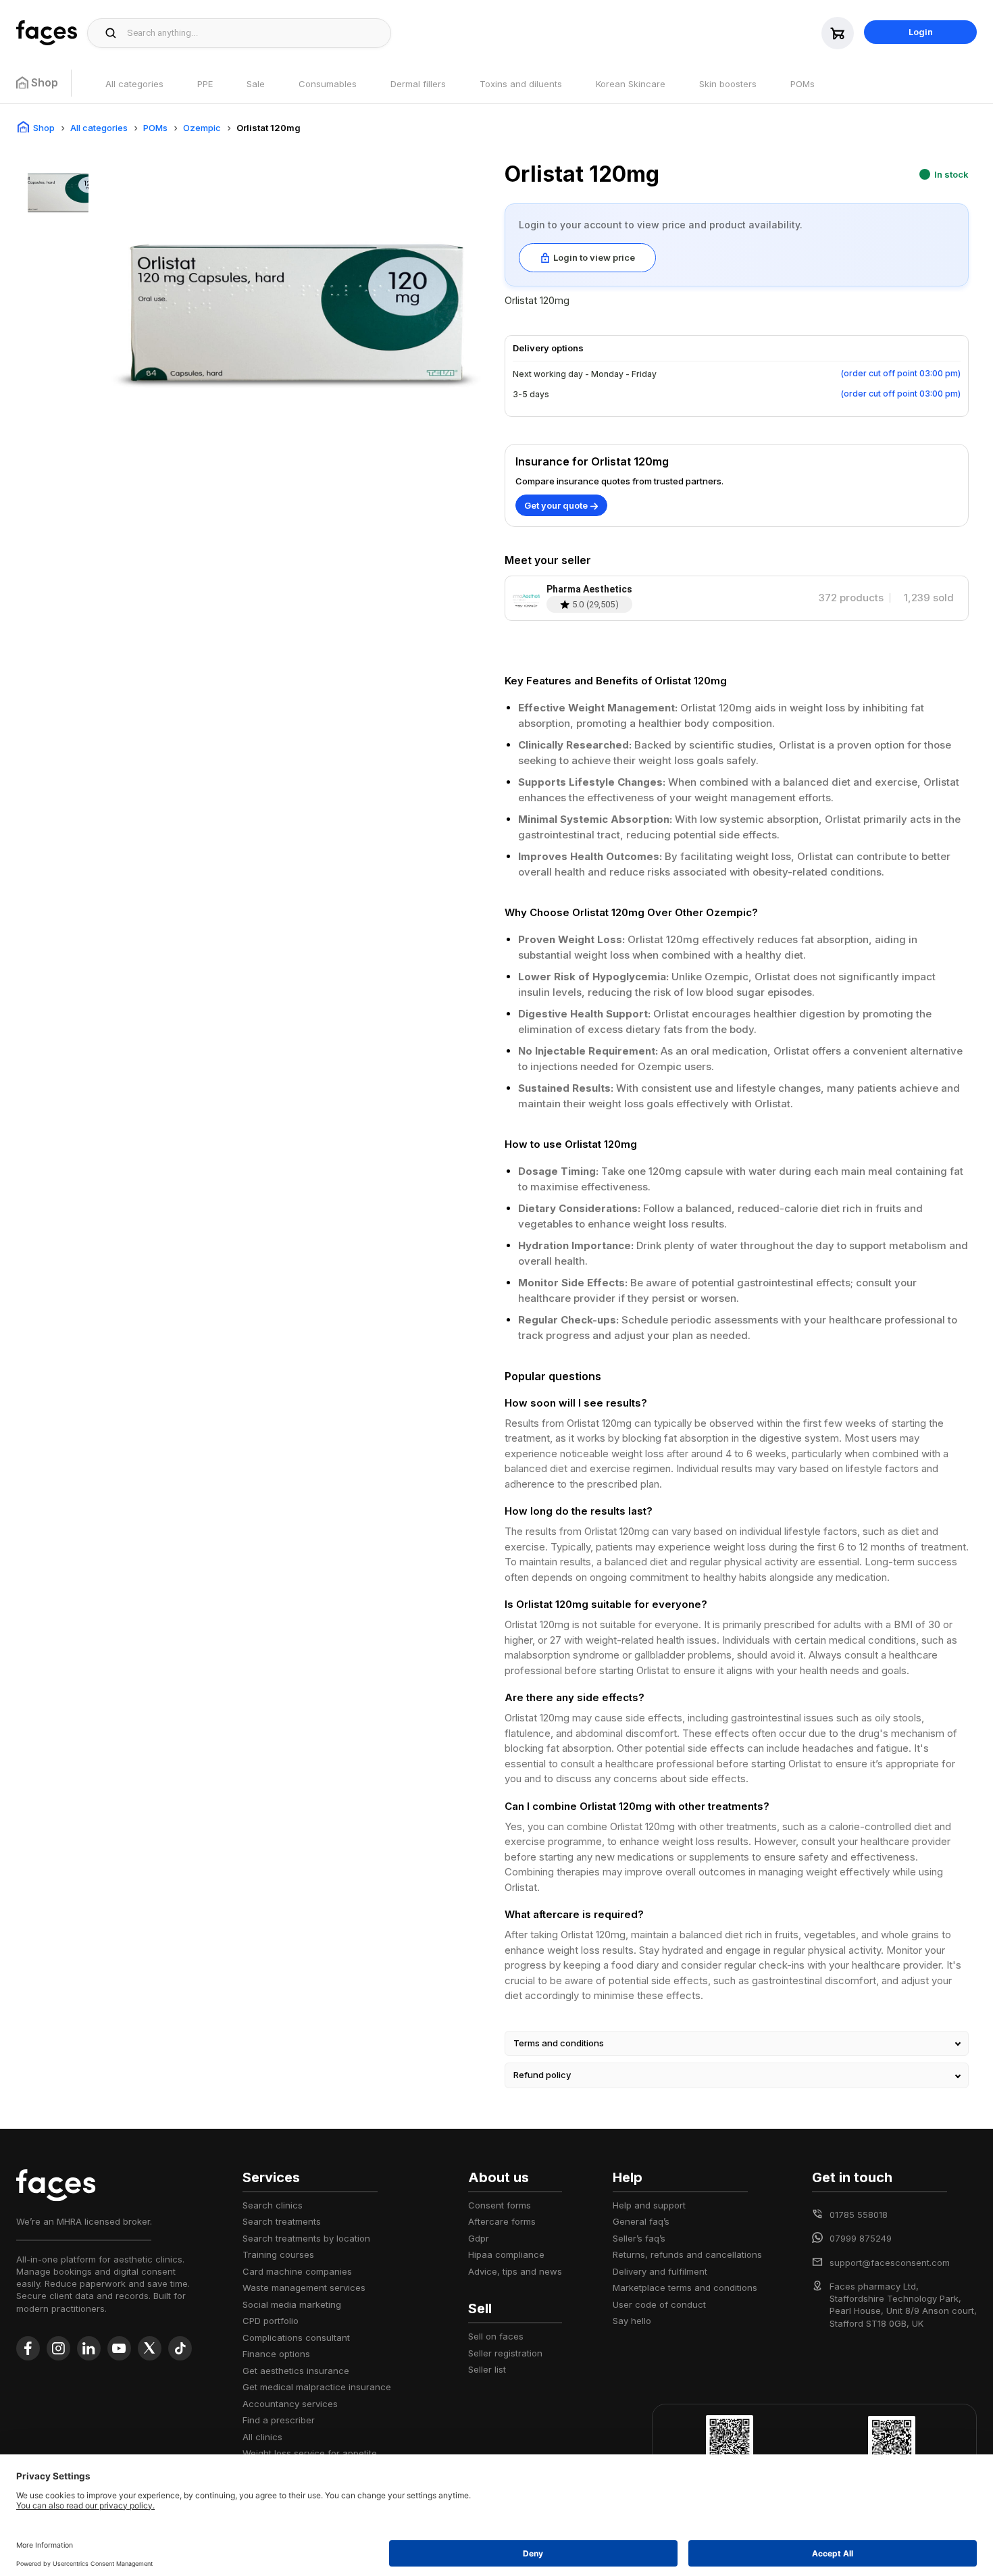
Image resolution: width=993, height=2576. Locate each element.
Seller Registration (505, 2353)
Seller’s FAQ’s (639, 2238)
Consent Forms (500, 2205)
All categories (134, 84)
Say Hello (632, 2321)
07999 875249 (861, 2238)
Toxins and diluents (521, 84)
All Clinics (262, 2437)
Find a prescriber (279, 2420)
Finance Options (276, 2354)
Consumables (328, 84)
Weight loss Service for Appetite (310, 2453)
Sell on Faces (496, 2336)
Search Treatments (282, 2221)
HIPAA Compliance (506, 2254)
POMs (803, 84)
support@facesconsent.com (890, 2263)
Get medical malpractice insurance (317, 2387)
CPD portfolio (271, 2321)
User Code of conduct (659, 2304)
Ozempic (202, 128)
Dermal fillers (418, 84)
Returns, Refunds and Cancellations (687, 2254)
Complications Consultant (296, 2338)
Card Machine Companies (297, 2271)
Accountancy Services (290, 2404)
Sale (256, 84)
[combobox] (255, 33)
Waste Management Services (304, 2288)
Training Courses (278, 2254)
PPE (205, 84)
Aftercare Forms (502, 2221)
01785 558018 (859, 2215)
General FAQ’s (641, 2221)
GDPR (479, 2238)
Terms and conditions (559, 2043)
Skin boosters (728, 84)
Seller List (487, 2369)
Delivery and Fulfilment (660, 2271)
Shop (44, 128)
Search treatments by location (306, 2238)
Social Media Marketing (292, 2304)
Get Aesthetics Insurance (296, 2371)
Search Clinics (273, 2205)
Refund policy (542, 2075)
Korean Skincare (631, 84)
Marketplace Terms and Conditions (685, 2288)
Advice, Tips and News (515, 2271)
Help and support (649, 2205)
